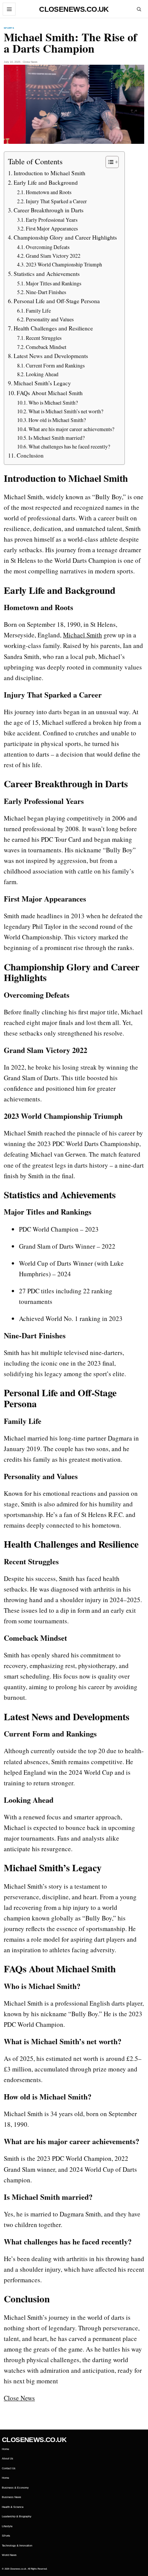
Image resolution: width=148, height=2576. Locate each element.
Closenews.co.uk (74, 9)
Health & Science (13, 2507)
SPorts (9, 28)
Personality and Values (50, 319)
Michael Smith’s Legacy (42, 383)
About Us (8, 2458)
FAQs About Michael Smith (50, 393)
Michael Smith (83, 635)
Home (6, 2449)
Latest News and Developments (51, 356)
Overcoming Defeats (48, 247)
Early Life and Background (46, 182)
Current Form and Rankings (55, 365)
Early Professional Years (52, 220)
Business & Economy (15, 2488)
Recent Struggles (44, 338)
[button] (9, 9)
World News (9, 2555)
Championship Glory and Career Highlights (65, 237)
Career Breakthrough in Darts (49, 210)
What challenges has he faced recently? (69, 446)
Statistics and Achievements (47, 274)
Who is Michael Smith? (53, 403)
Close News (19, 2398)
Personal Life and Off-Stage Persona (57, 301)
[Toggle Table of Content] (108, 162)
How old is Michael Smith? (57, 420)
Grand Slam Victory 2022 (53, 256)
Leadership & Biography (17, 2516)
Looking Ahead (42, 374)
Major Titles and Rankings (54, 283)
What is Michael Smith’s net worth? (66, 411)
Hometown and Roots (49, 192)
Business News (12, 2497)
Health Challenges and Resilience (53, 328)
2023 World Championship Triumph (64, 264)
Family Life (38, 311)
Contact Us (9, 2468)
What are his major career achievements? (71, 429)
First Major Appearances (52, 228)
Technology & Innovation (17, 2546)
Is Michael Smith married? (57, 438)
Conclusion (30, 455)
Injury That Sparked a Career (56, 201)
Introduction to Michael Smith (50, 173)
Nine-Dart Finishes (46, 292)
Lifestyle (7, 2526)
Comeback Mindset (46, 347)
